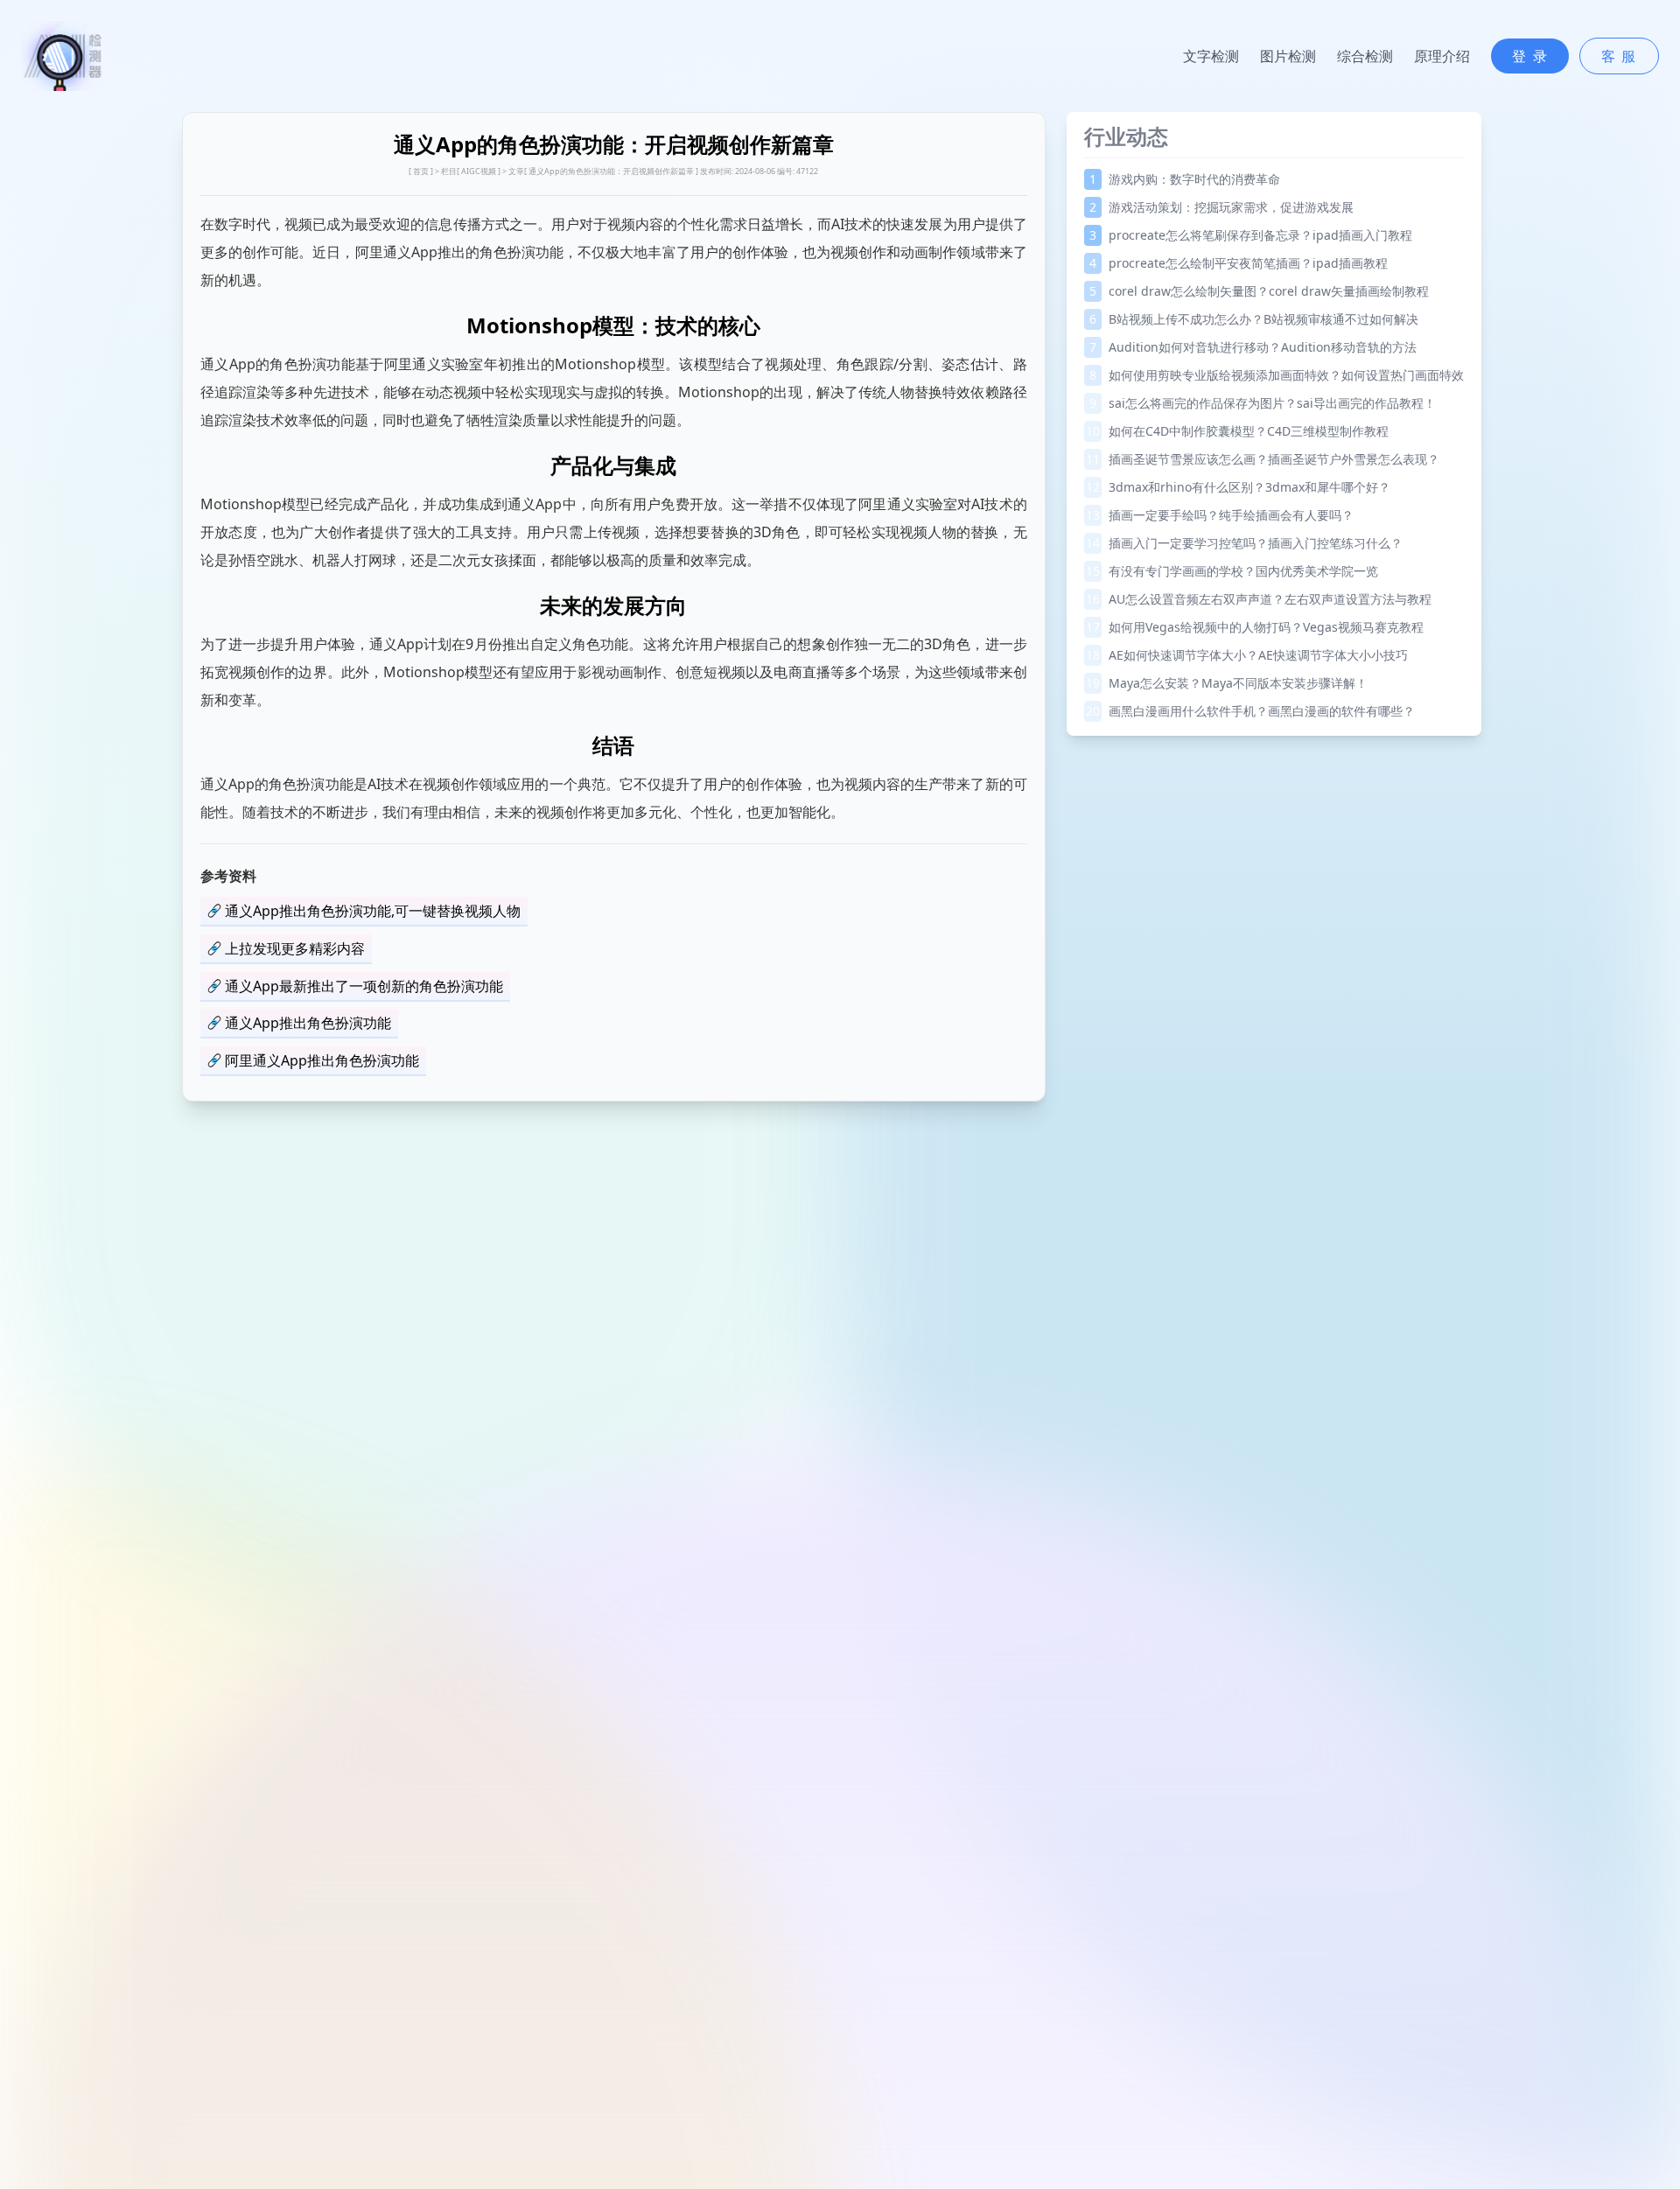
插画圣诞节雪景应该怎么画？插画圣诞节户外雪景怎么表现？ (1263, 459)
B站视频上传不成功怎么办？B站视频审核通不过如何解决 (1254, 319)
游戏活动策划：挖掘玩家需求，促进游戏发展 (1221, 207)
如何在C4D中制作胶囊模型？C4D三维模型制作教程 (1237, 431)
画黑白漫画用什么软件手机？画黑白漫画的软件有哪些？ (1250, 711)
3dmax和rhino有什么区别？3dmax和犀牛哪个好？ (1238, 487)
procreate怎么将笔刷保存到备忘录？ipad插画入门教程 (1251, 235)
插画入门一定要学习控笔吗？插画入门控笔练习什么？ (1244, 543)
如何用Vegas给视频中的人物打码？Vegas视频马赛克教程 (1255, 627)
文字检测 (1211, 56)
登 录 (1530, 56)
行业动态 (1126, 136)
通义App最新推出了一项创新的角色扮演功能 (364, 986)
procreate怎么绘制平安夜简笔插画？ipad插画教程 (1239, 263)
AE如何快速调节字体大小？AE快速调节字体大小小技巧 (1247, 655)
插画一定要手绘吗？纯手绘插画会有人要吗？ (1220, 515)
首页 (421, 171)
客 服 (1619, 56)
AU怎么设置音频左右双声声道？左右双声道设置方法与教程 (1259, 599)
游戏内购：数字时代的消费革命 (1185, 179)
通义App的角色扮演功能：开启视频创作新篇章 (611, 171)
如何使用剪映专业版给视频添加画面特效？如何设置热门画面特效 (1277, 375)
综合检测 (1365, 56)
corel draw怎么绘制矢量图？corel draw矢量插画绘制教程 (1259, 291)
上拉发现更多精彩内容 (295, 948)
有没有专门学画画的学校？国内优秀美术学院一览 (1232, 571)
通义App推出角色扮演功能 (308, 1023)
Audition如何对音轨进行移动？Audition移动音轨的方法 (1253, 347)
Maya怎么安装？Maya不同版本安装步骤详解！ (1227, 683)
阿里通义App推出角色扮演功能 (322, 1060)
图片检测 (1288, 56)
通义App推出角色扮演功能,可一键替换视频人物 (373, 911)
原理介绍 (1442, 56)
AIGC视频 (479, 171)
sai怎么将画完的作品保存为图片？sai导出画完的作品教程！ (1263, 403)
